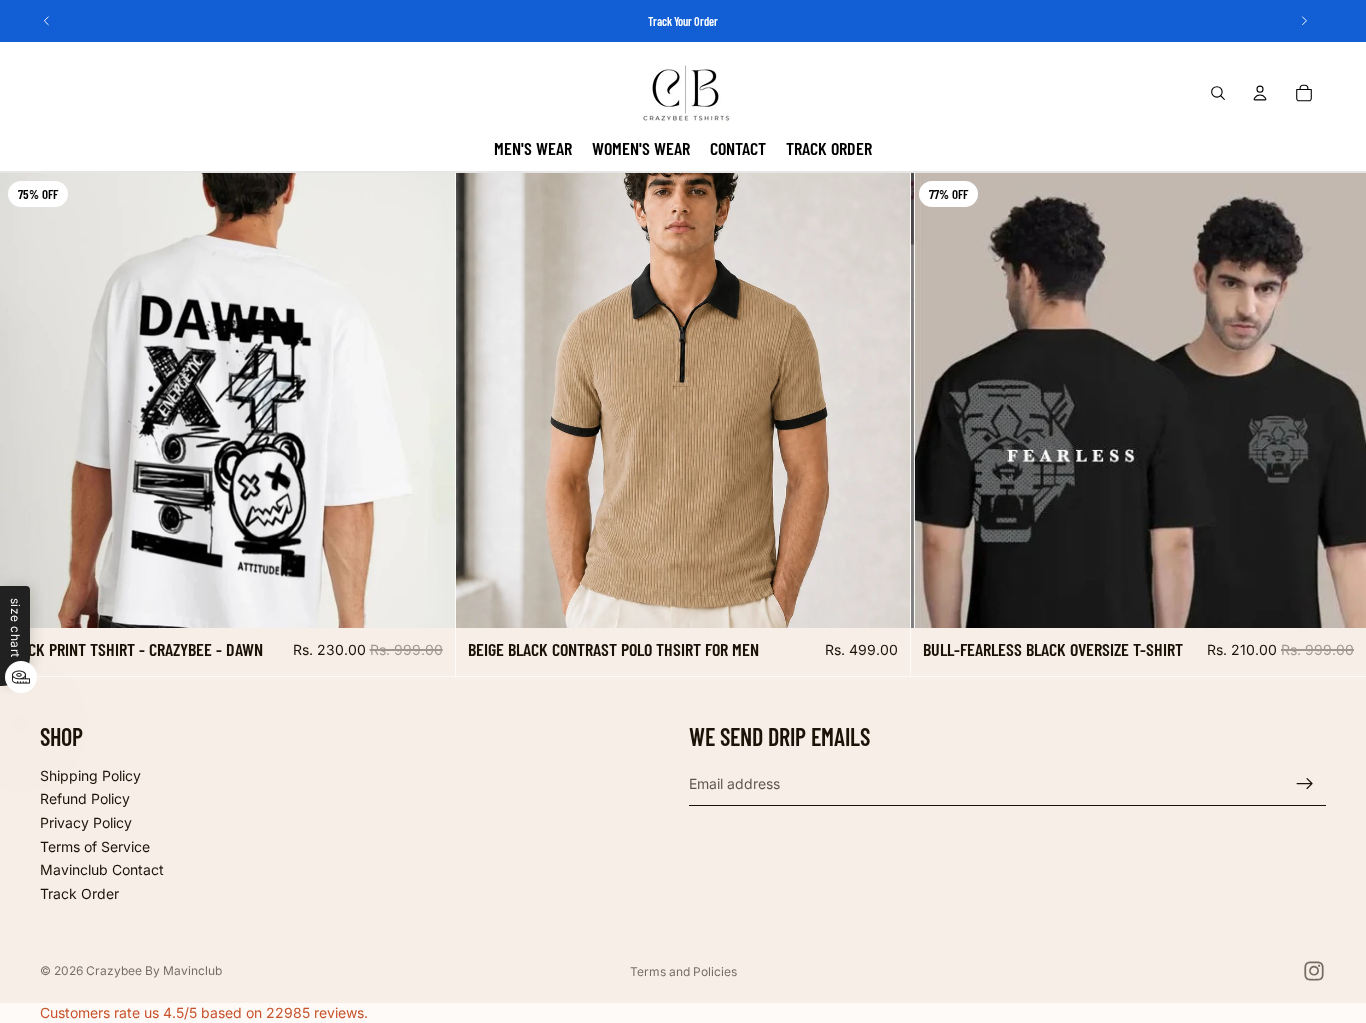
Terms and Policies (683, 971)
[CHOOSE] (424, 597)
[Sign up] (1305, 784)
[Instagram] (1314, 971)
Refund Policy (85, 798)
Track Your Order (683, 21)
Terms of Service (95, 846)
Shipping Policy (90, 775)
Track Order (79, 893)
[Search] (1218, 93)
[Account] (1260, 93)
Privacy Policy (86, 822)
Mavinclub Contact (102, 869)
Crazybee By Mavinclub (154, 970)
